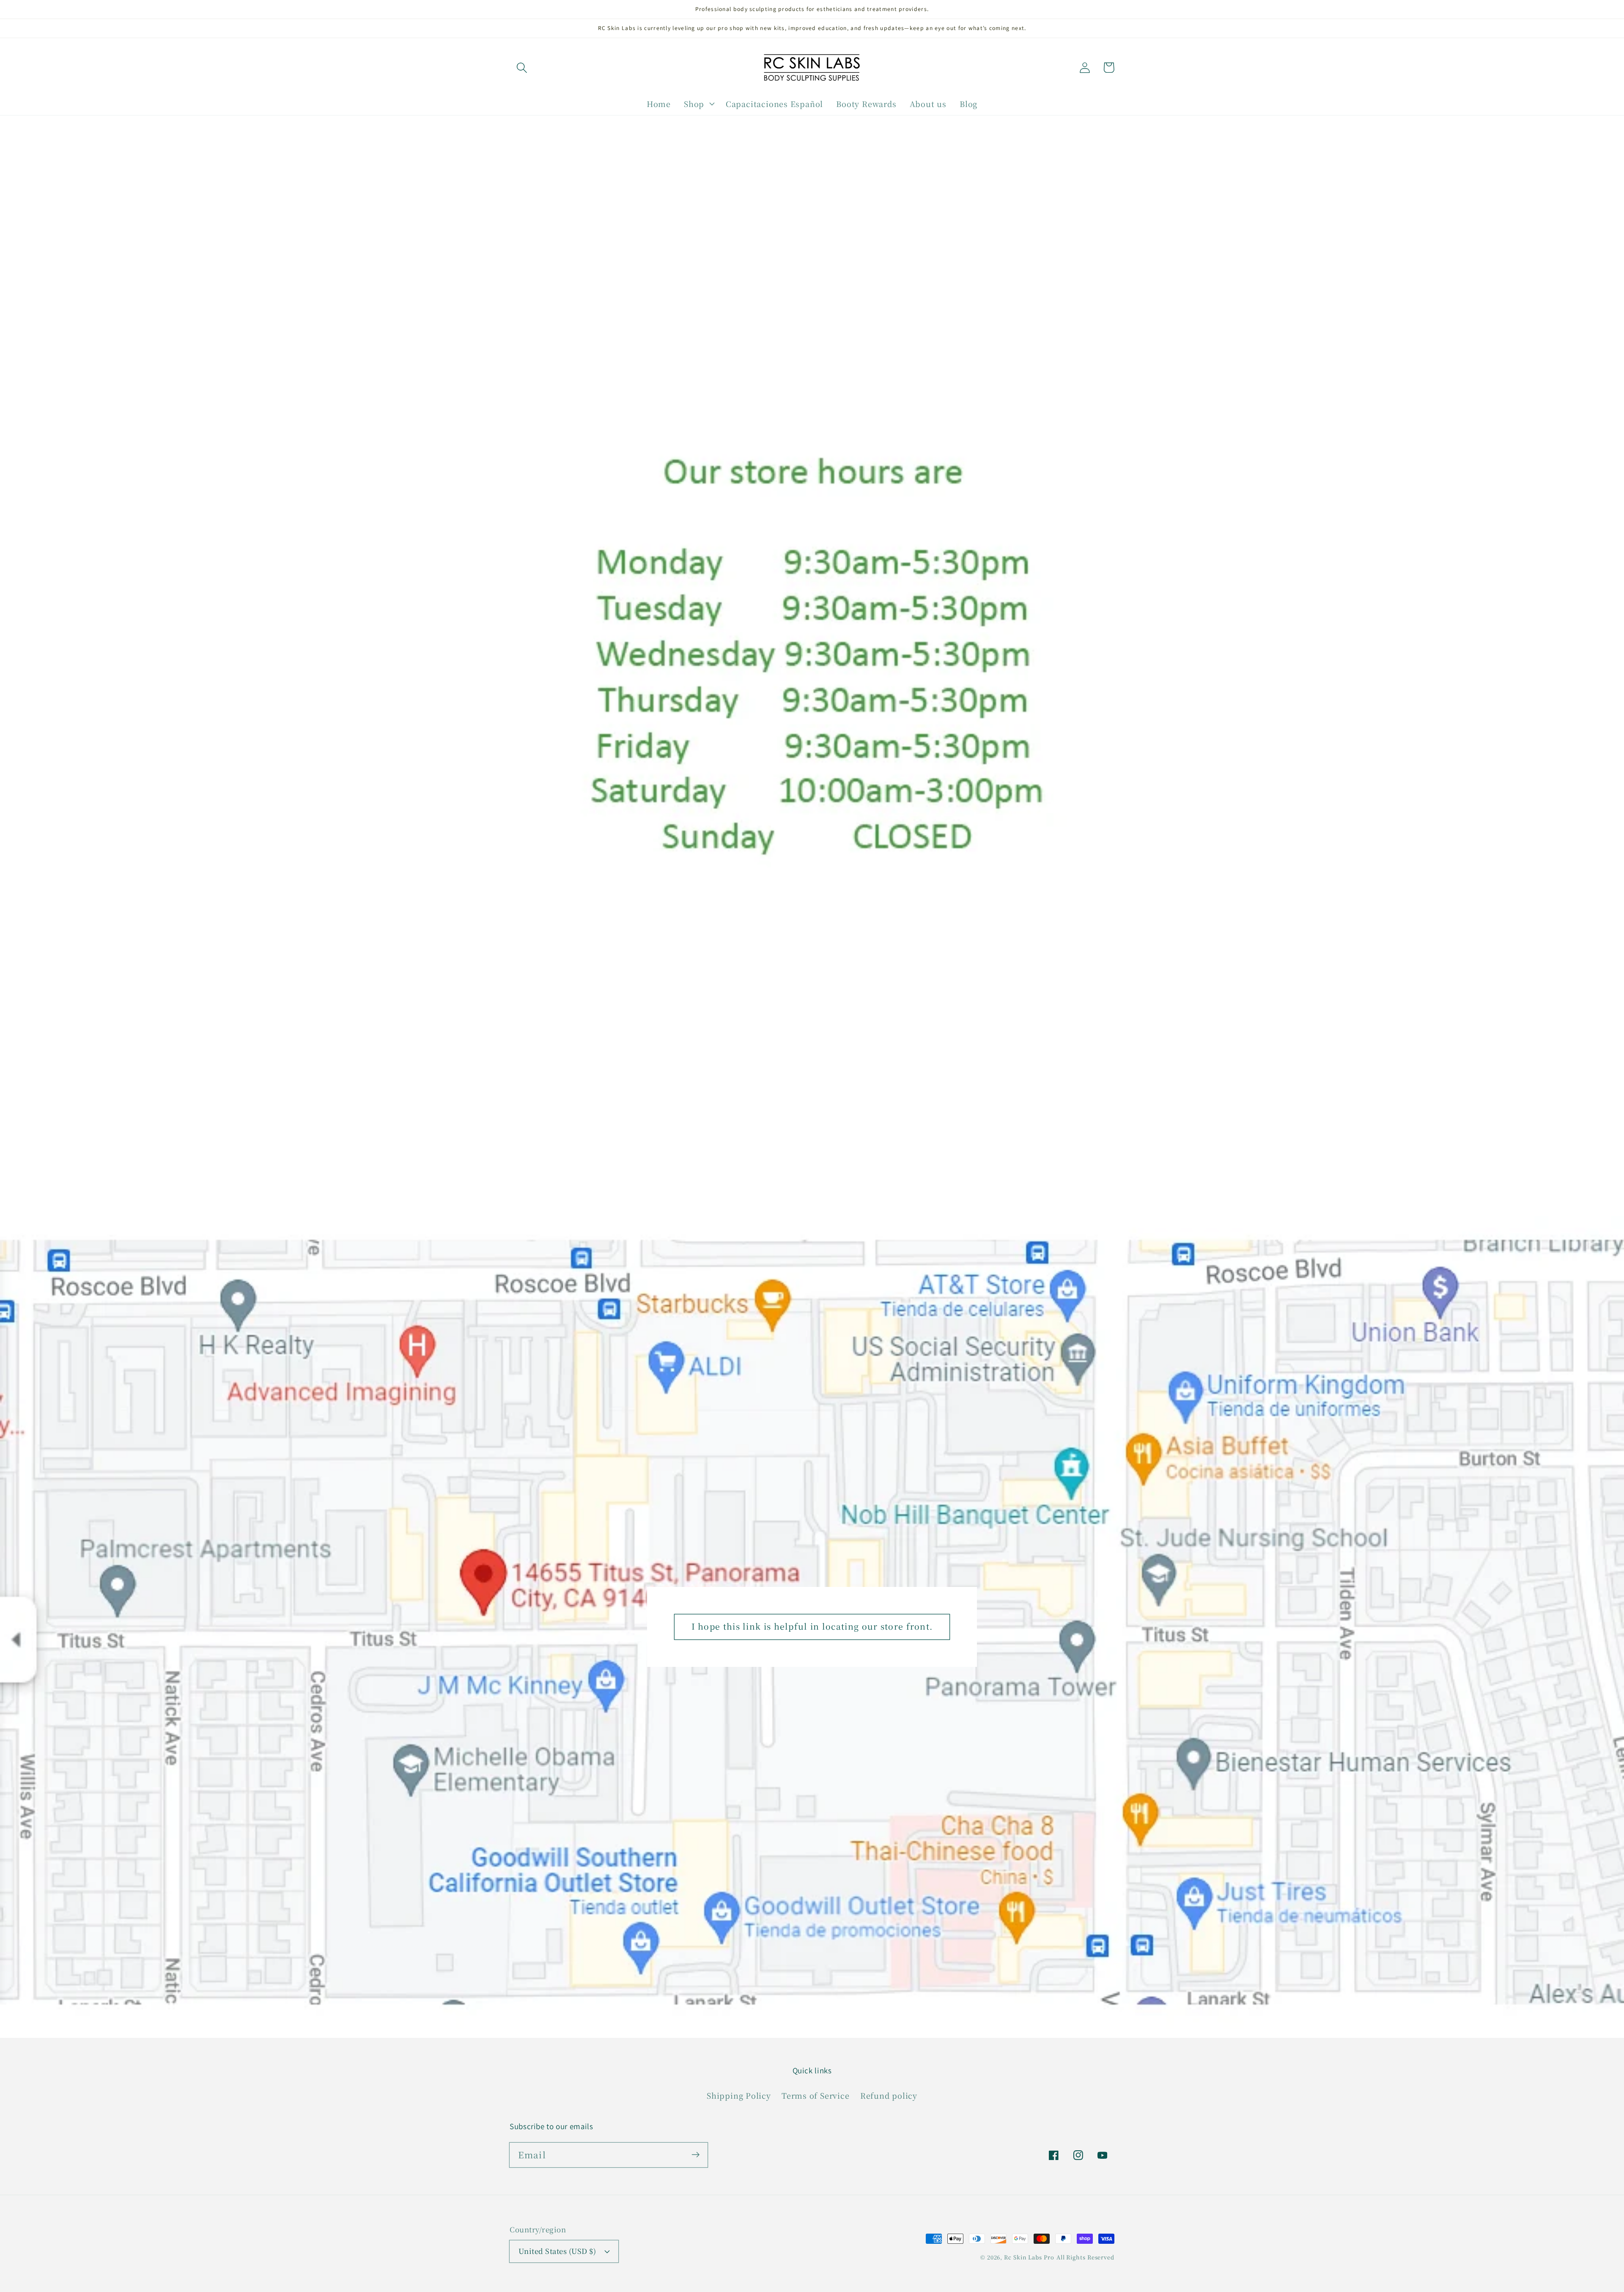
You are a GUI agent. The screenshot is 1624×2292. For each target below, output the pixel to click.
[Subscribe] (695, 2155)
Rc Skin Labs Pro (1029, 2257)
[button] (522, 67)
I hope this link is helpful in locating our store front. (812, 1626)
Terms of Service (815, 2095)
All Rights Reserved (1085, 2257)
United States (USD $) (557, 2251)
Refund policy (889, 2095)
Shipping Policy (739, 2095)
